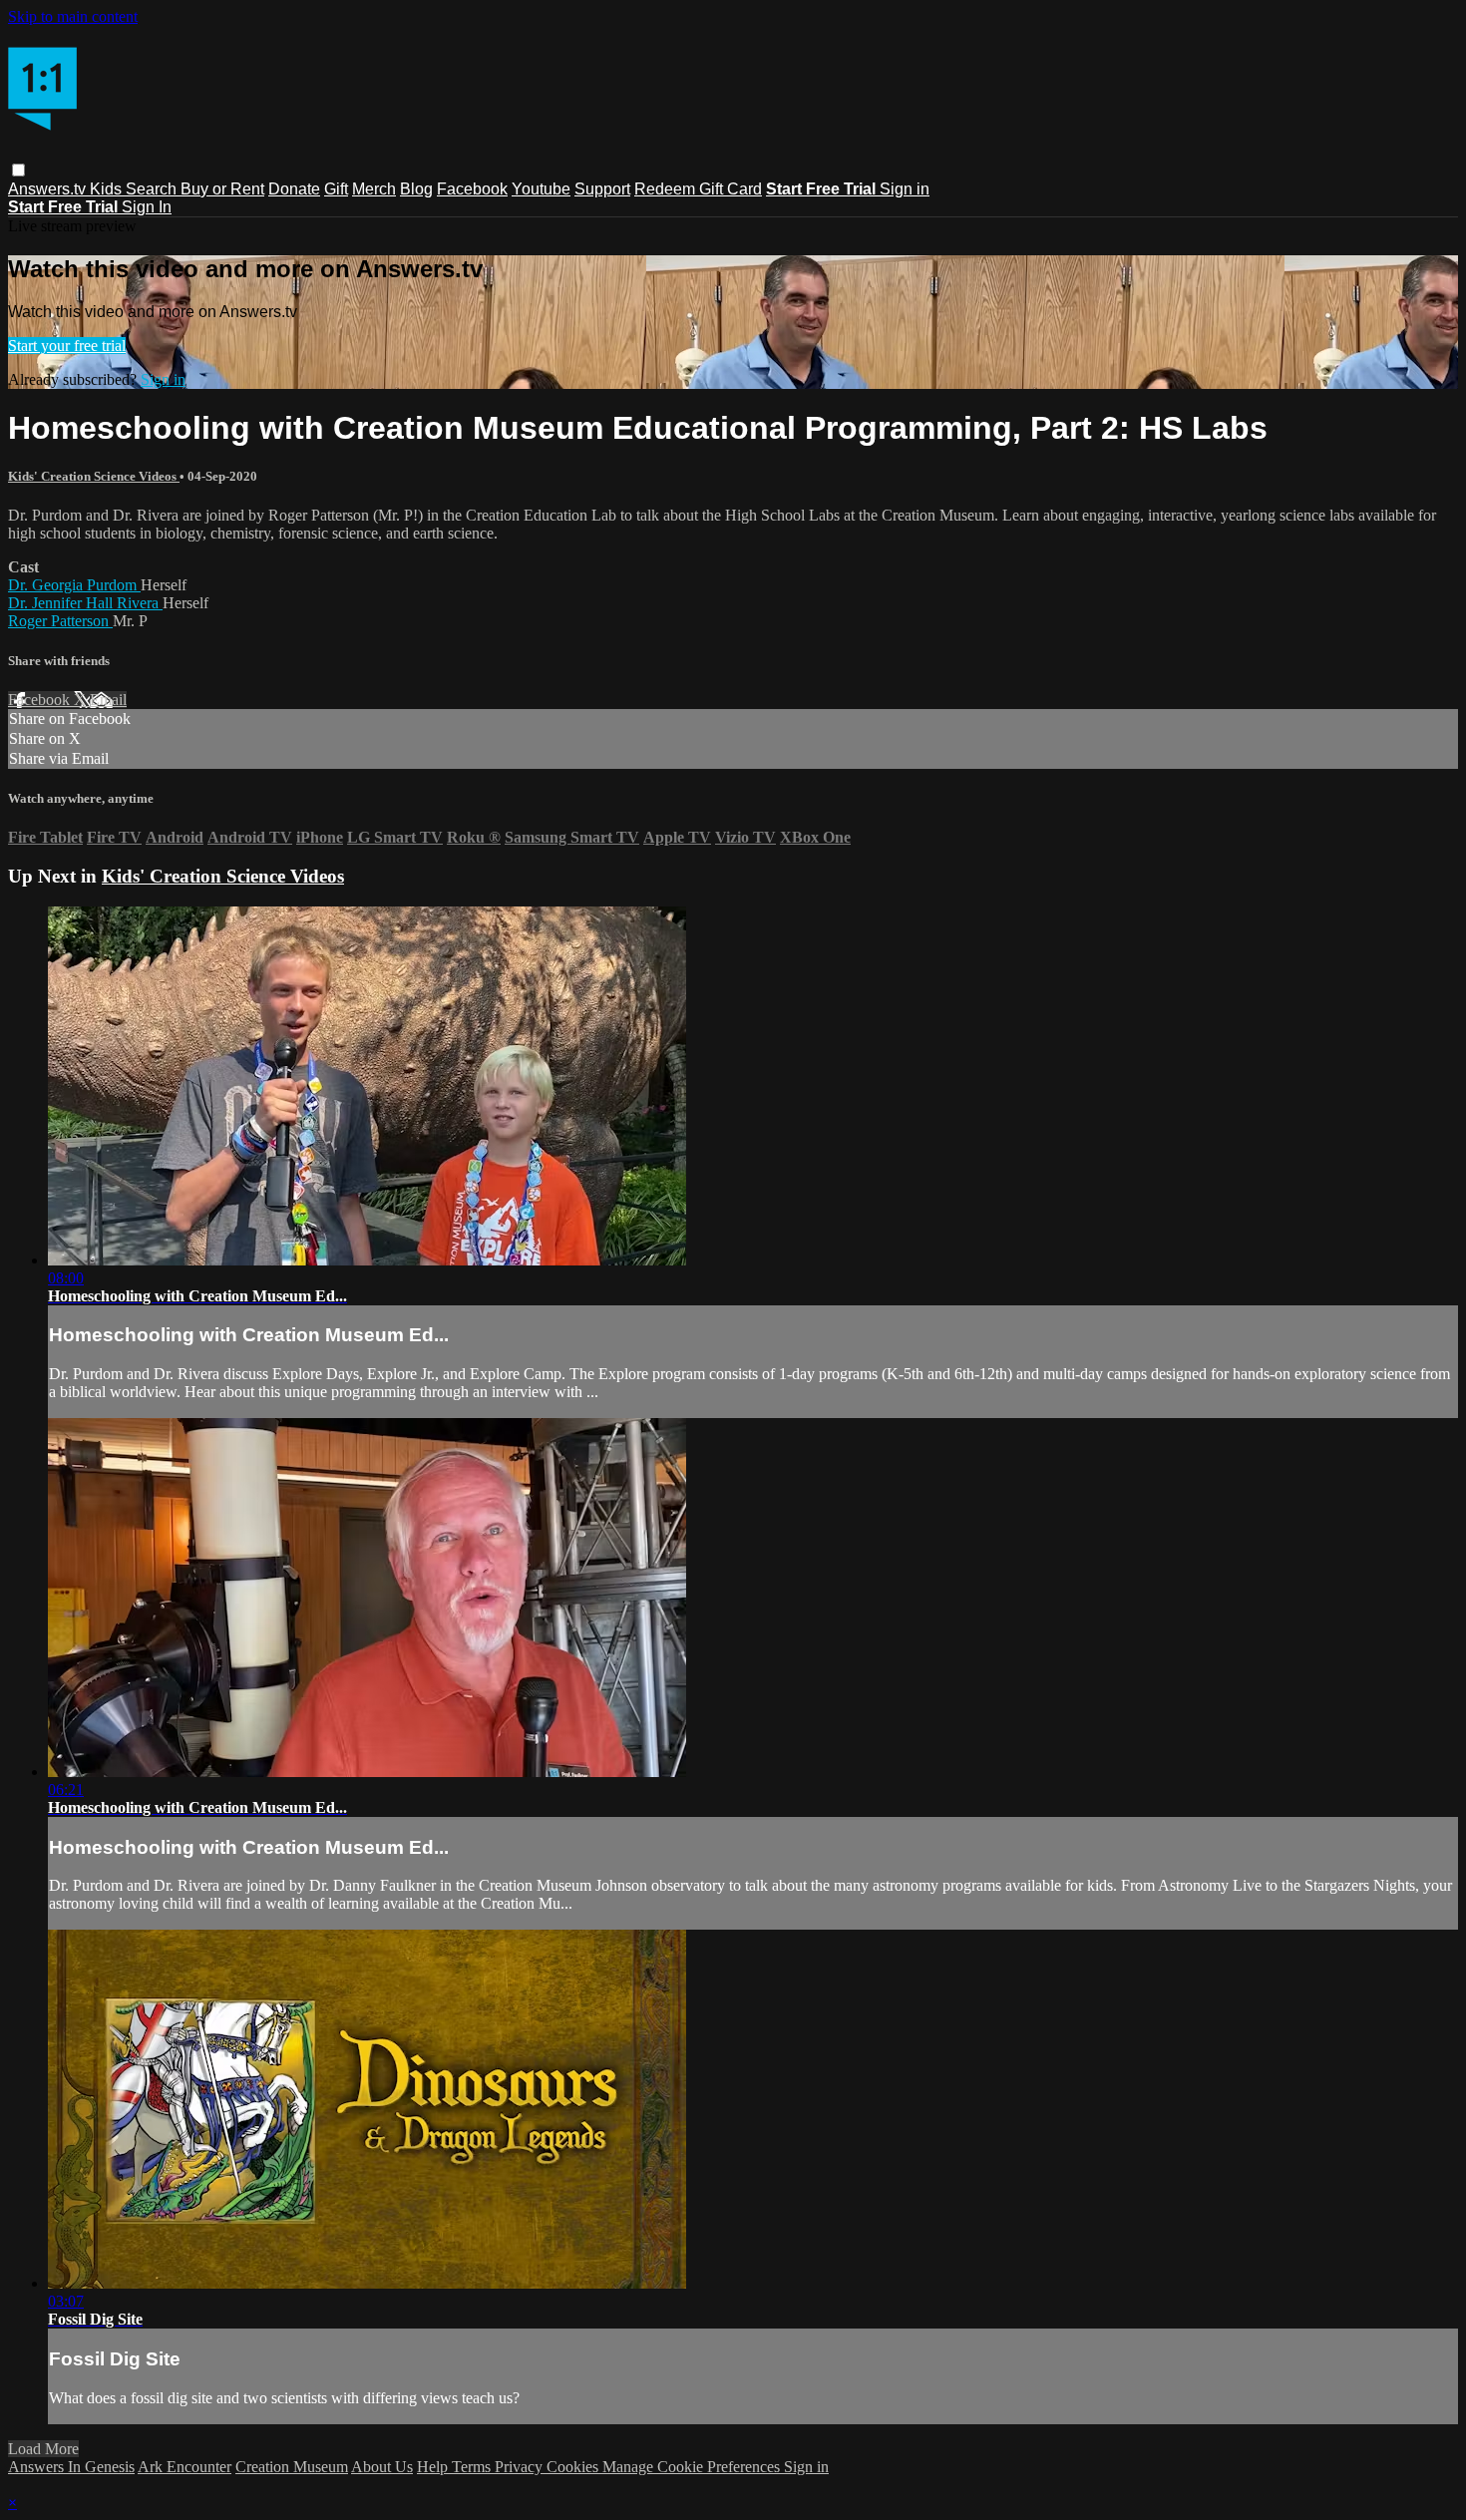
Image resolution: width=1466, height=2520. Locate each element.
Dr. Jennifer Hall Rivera (85, 603)
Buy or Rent (222, 189)
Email (108, 700)
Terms (473, 2467)
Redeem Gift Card (698, 189)
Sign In (147, 207)
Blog (416, 189)
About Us (382, 2467)
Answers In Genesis (71, 2467)
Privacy (521, 2467)
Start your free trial (67, 346)
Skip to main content (73, 16)
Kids (108, 189)
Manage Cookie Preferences (693, 2467)
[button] (18, 170)
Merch (374, 189)
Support (602, 189)
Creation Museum (292, 2467)
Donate (294, 189)
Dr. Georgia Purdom (74, 585)
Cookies (574, 2467)
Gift (336, 189)
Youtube (541, 189)
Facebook (472, 189)
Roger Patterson (60, 621)
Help (434, 2467)
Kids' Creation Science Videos (94, 476)
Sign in (905, 189)
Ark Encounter (184, 2467)
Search (153, 189)
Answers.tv (49, 189)
